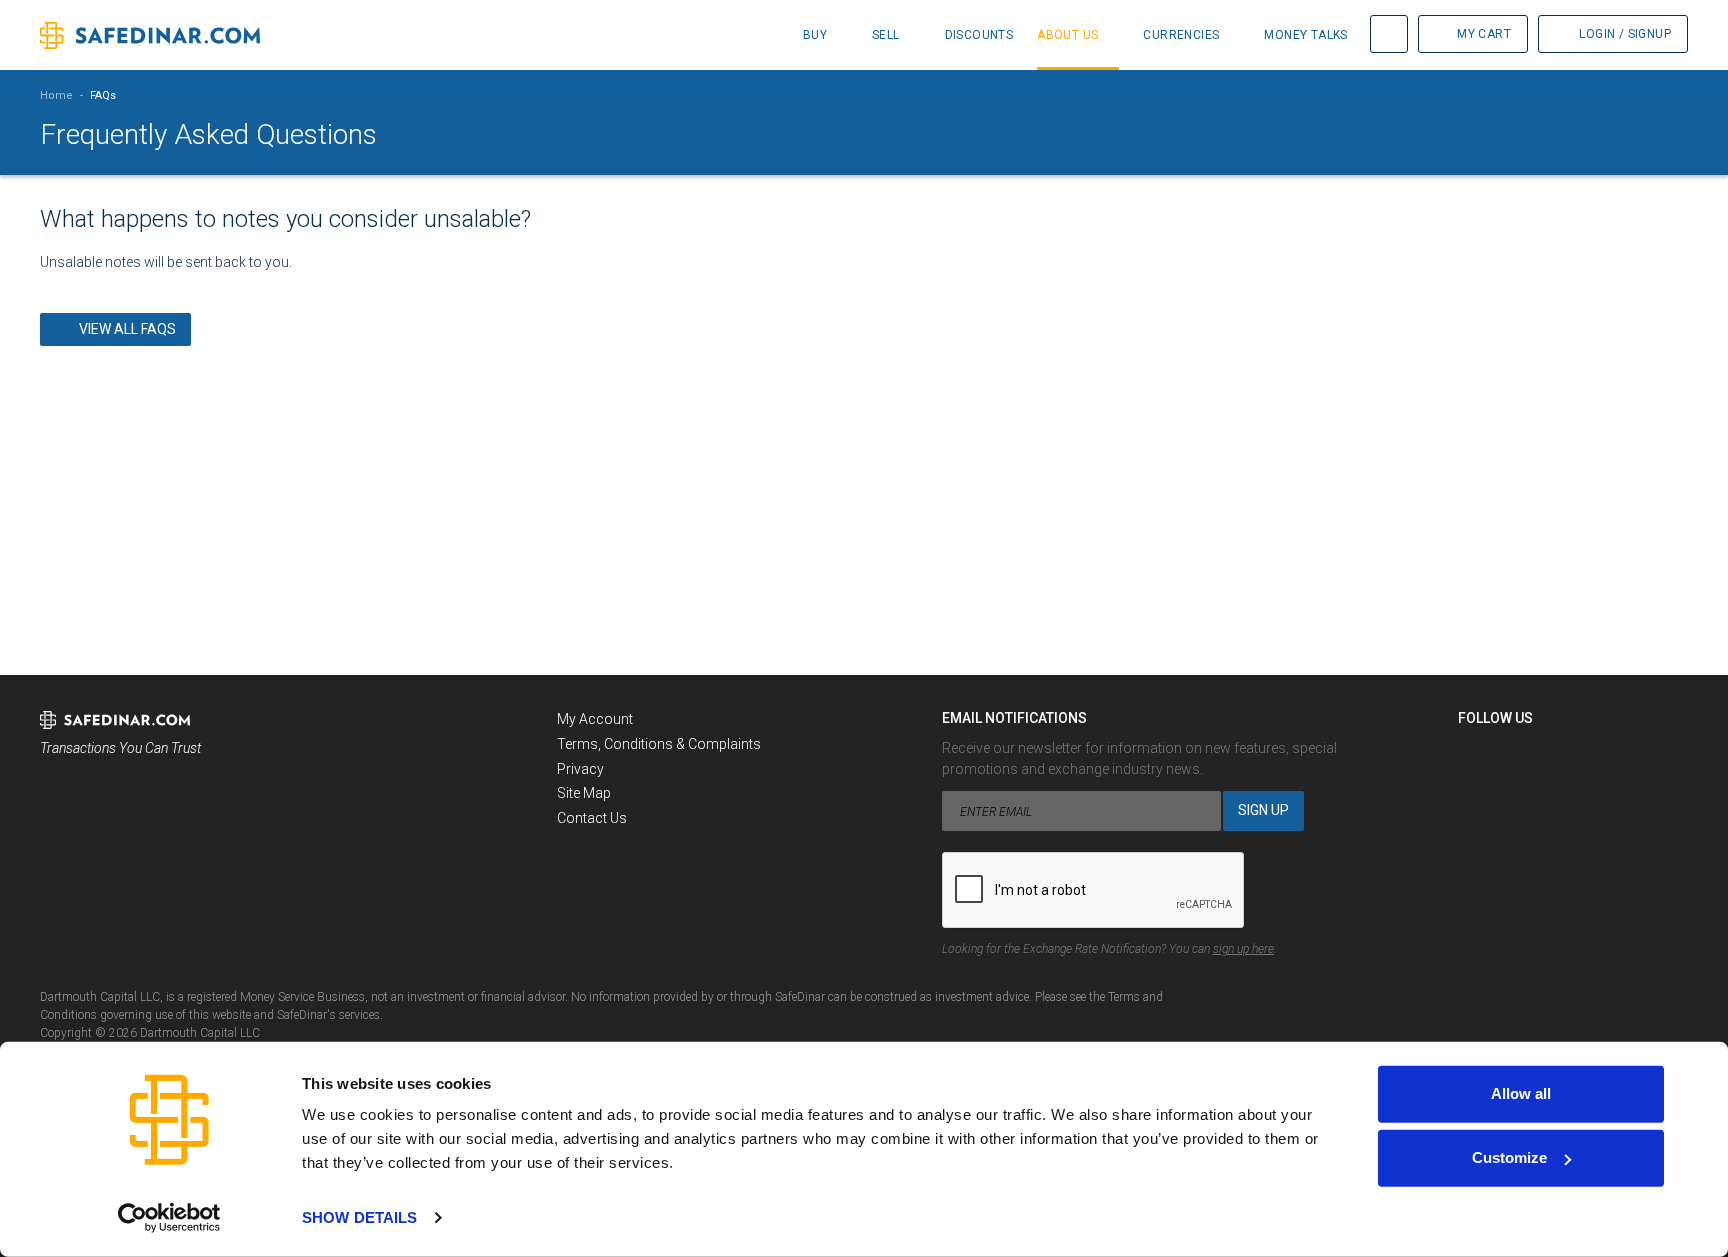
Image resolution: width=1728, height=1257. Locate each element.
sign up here (1243, 949)
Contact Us (592, 818)
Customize (1509, 1157)
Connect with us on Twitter (1511, 753)
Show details (359, 1217)
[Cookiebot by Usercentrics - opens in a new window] (169, 1218)
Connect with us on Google (1548, 753)
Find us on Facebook (1474, 753)
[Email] (1585, 753)
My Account (595, 719)
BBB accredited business (91, 804)
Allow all (1521, 1093)
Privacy (580, 769)
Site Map (584, 793)
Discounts (979, 35)
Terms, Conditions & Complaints (659, 744)
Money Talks (1305, 35)
